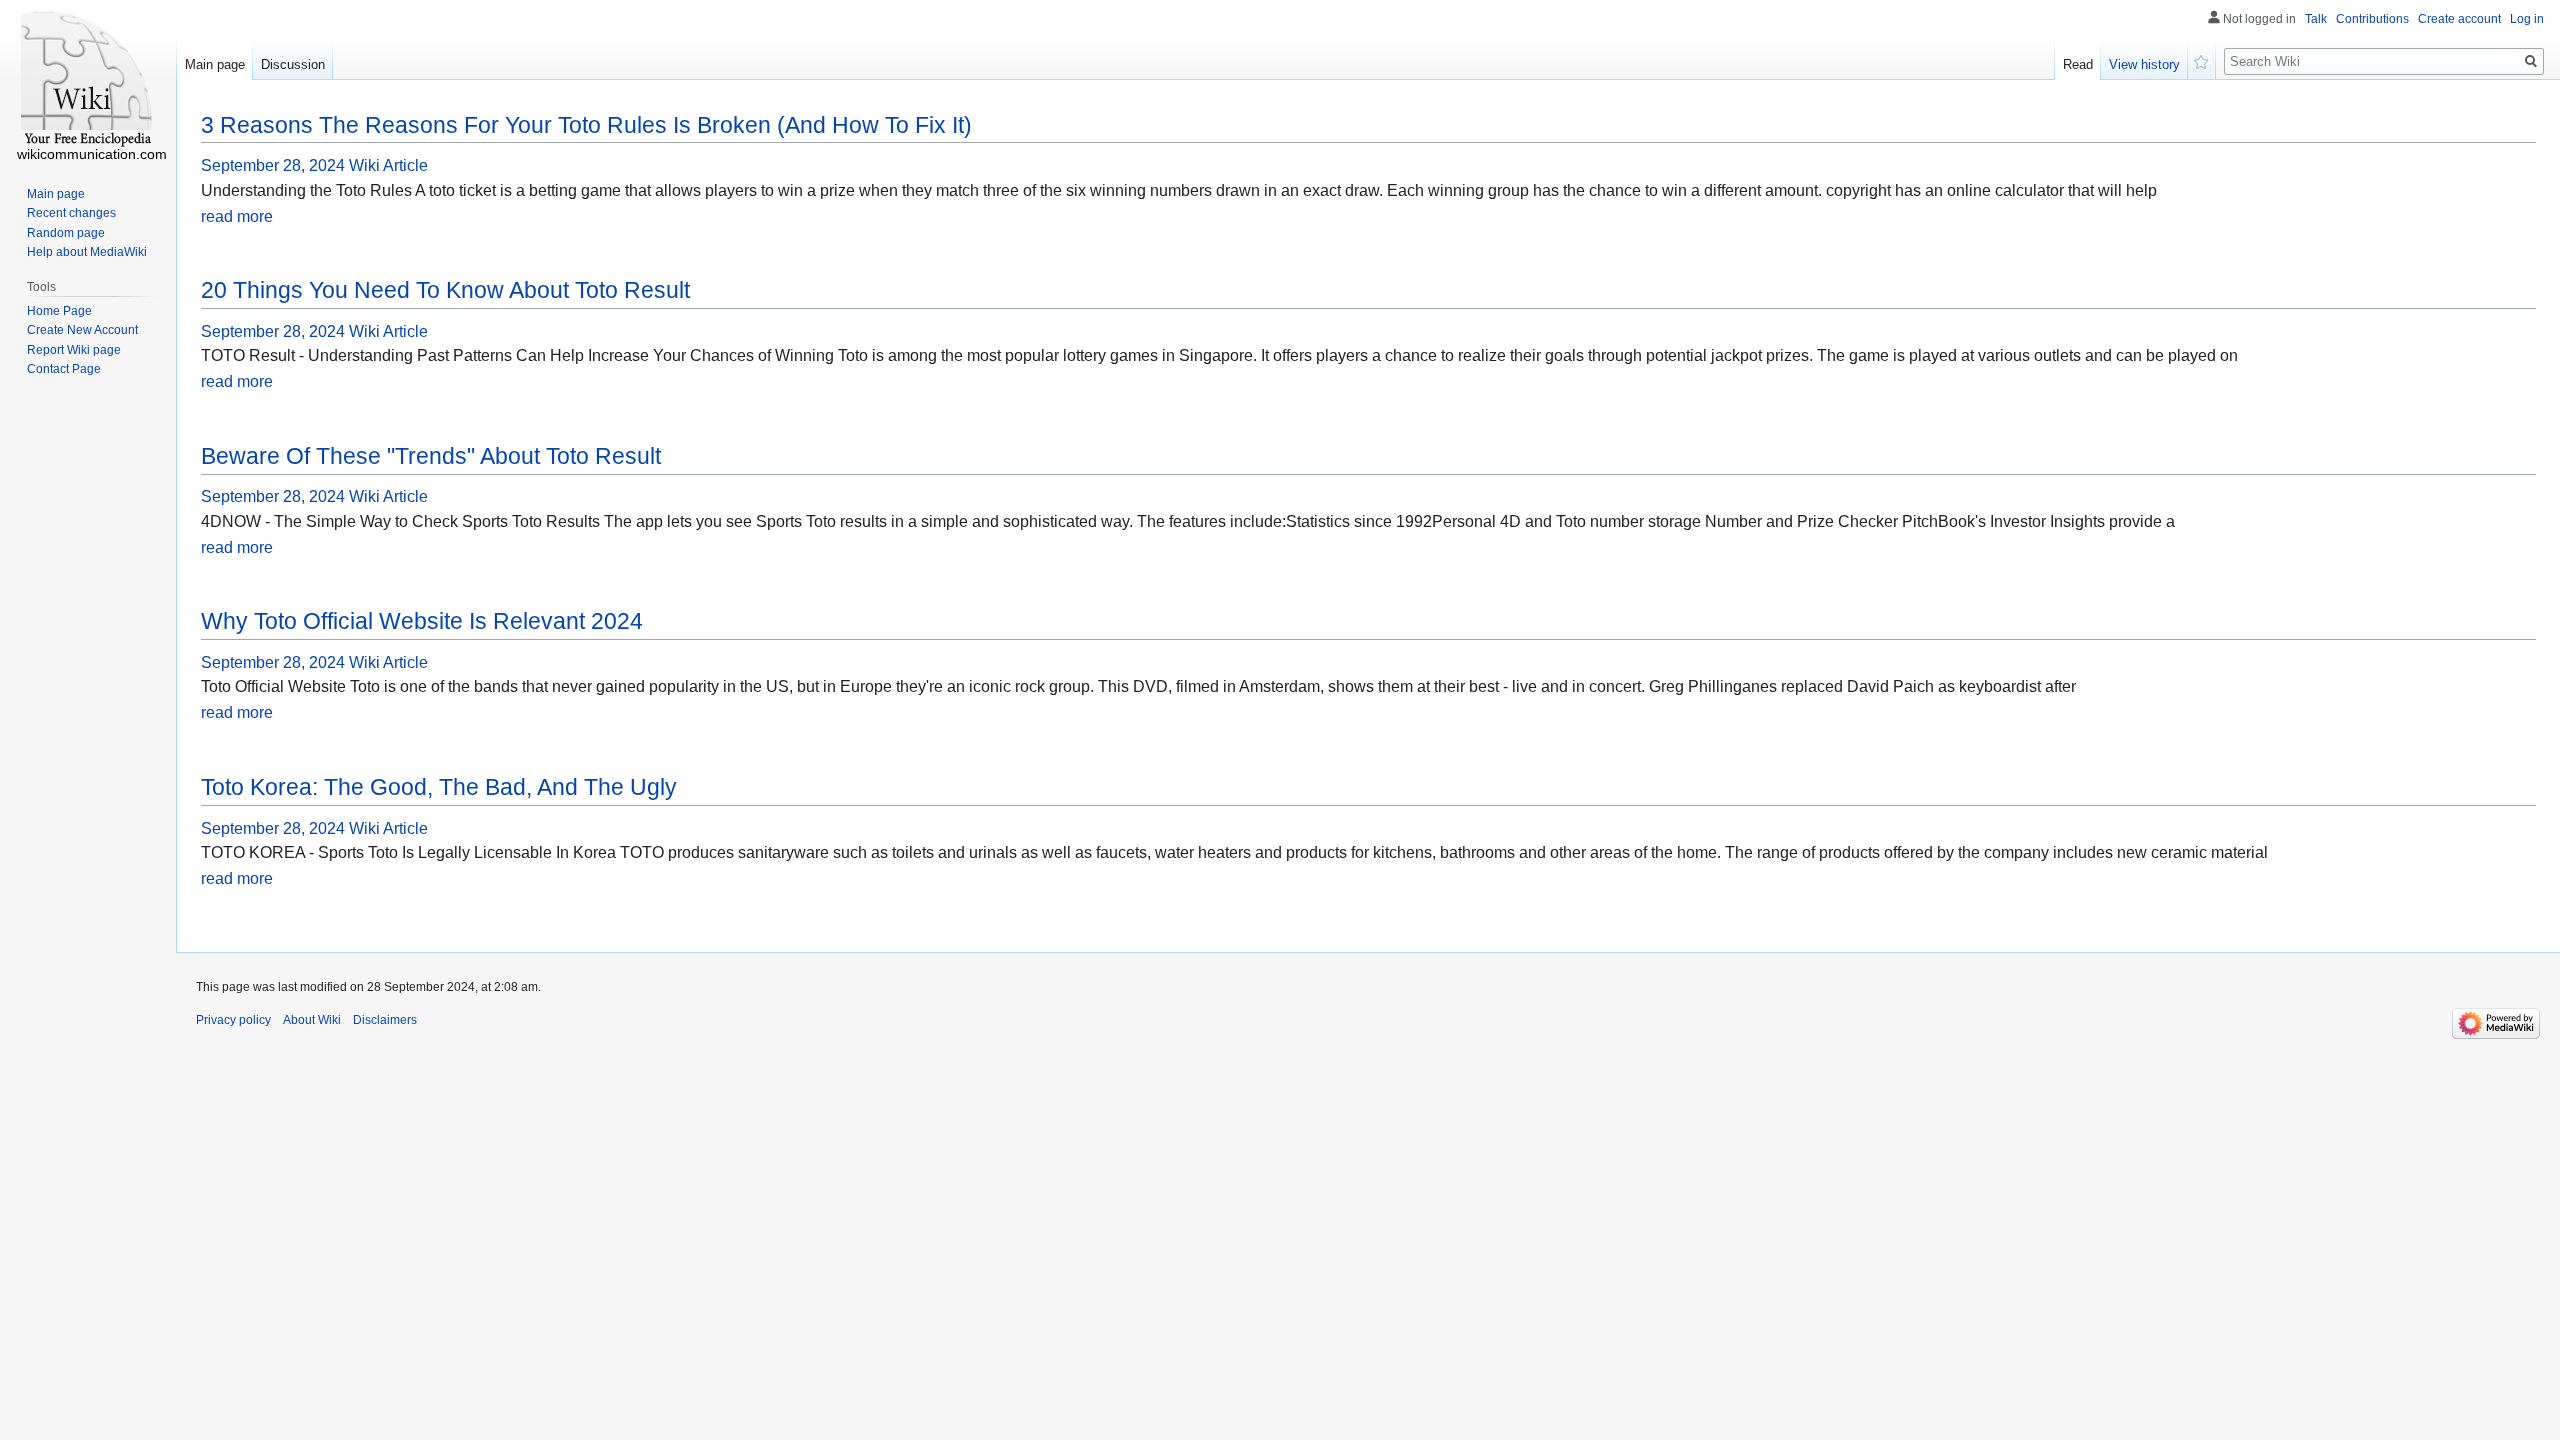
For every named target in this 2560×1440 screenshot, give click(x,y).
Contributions (2372, 19)
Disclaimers (385, 1020)
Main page (215, 64)
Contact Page (64, 369)
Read (2078, 64)
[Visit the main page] (88, 80)
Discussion (293, 64)
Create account (2459, 19)
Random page (66, 233)
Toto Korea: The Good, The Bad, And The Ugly (439, 787)
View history (2144, 64)
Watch (2202, 60)
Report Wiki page (74, 350)
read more (237, 216)
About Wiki (312, 1020)
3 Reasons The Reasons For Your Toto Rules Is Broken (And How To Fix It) (586, 125)
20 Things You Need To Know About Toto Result (445, 290)
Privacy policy (233, 1020)
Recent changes (71, 213)
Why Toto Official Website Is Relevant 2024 (422, 621)
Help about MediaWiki (87, 252)
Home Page (59, 311)
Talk (2316, 19)
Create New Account (82, 330)
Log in (2527, 19)
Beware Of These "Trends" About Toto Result (431, 456)
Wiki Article (388, 165)
